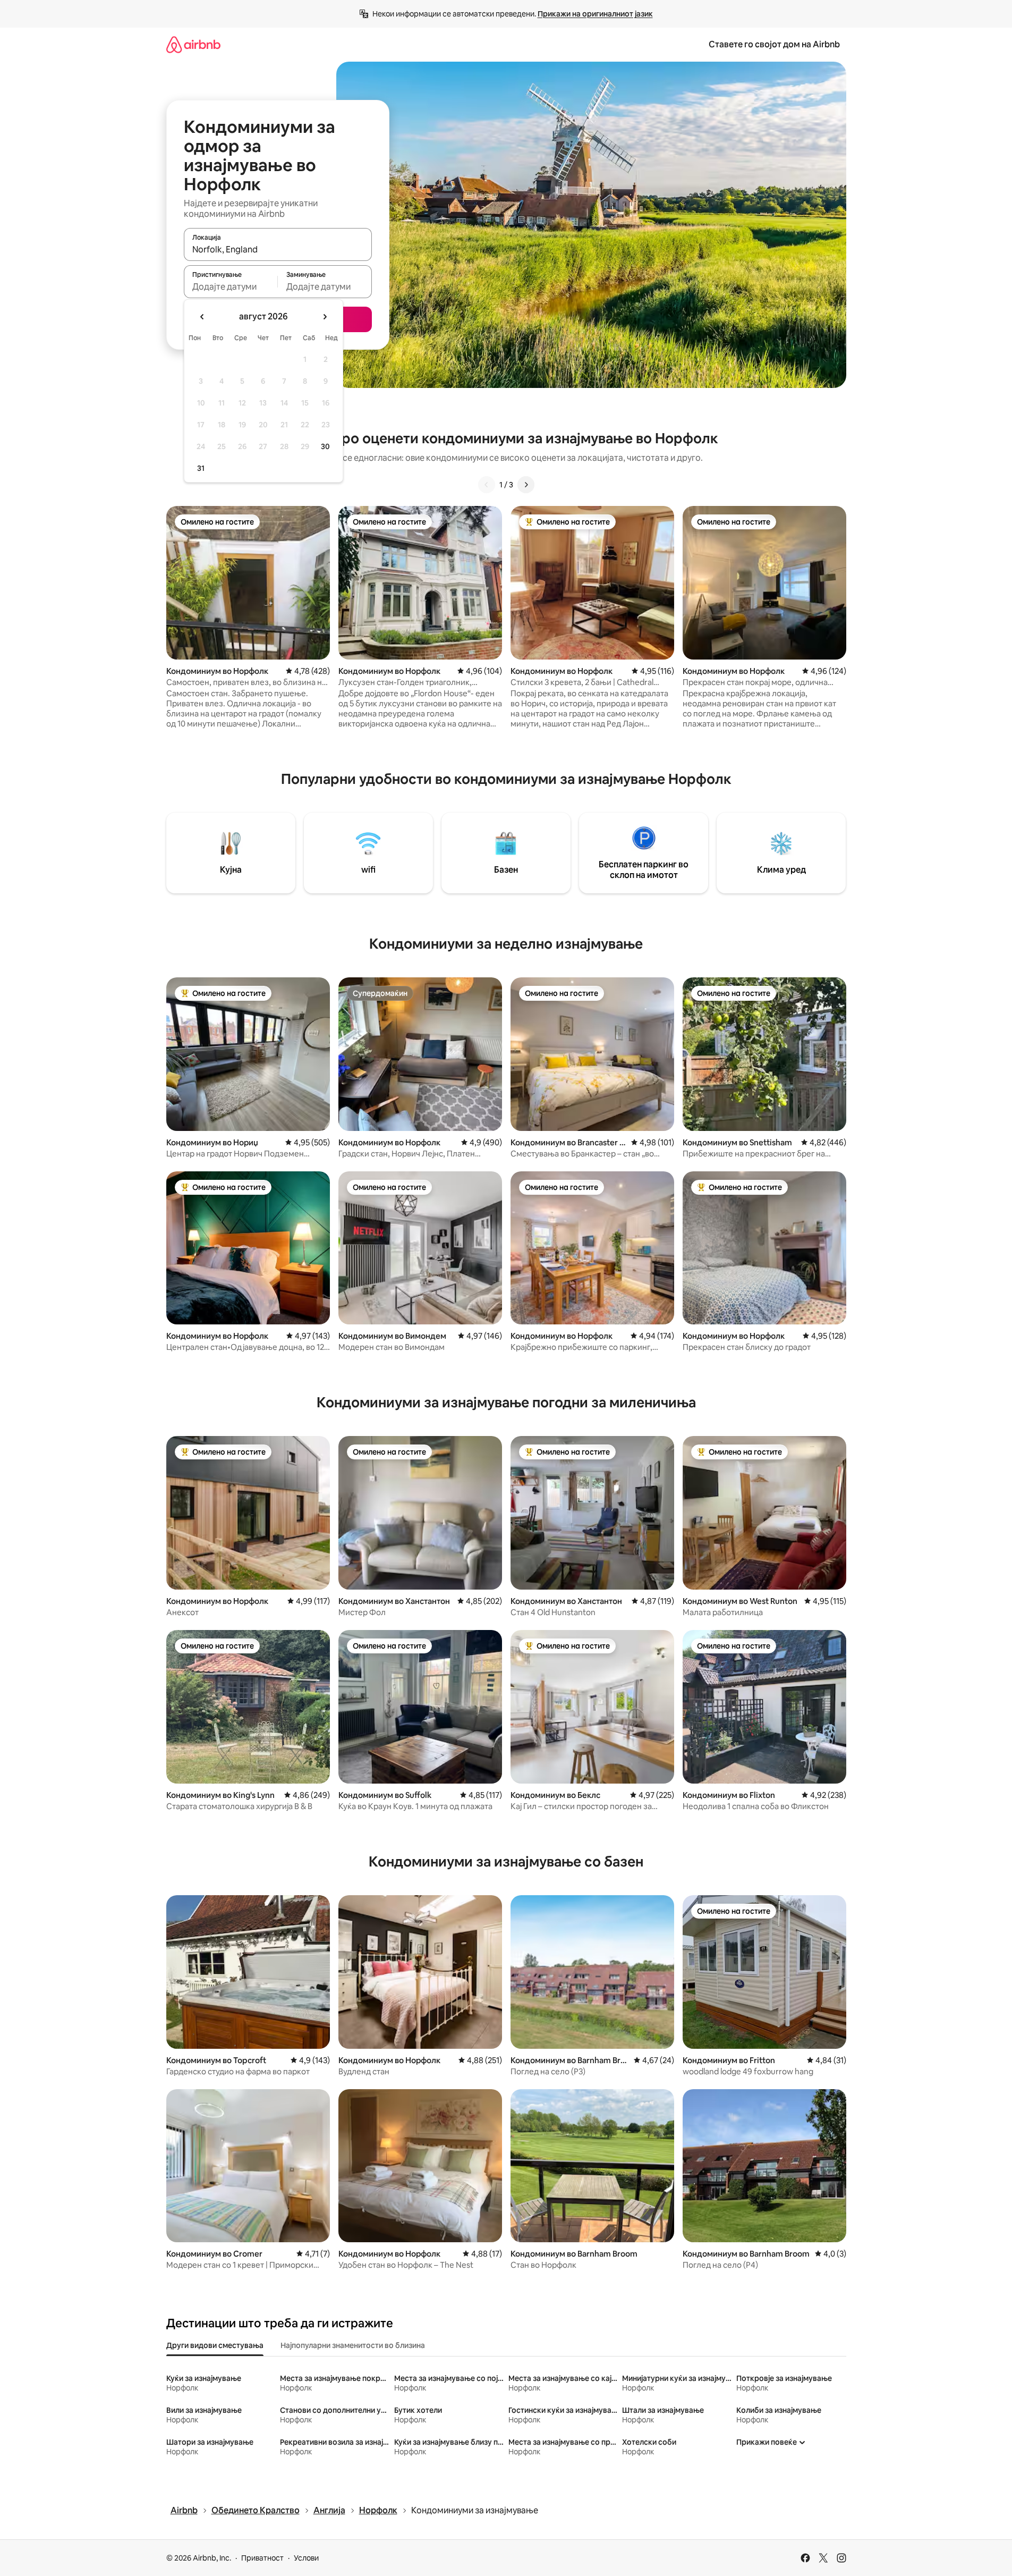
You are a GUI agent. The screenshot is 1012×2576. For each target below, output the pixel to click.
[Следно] (526, 485)
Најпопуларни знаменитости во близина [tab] (353, 2345)
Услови (306, 2558)
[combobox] (278, 249)
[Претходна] (487, 485)
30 (325, 446)
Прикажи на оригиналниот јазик (595, 14)
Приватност (262, 2558)
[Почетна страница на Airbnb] (193, 44)
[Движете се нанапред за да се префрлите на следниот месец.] (325, 317)
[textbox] (231, 286)
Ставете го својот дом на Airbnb (774, 44)
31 (201, 468)
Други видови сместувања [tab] (215, 2345)
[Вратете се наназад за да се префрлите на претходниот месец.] (202, 317)
